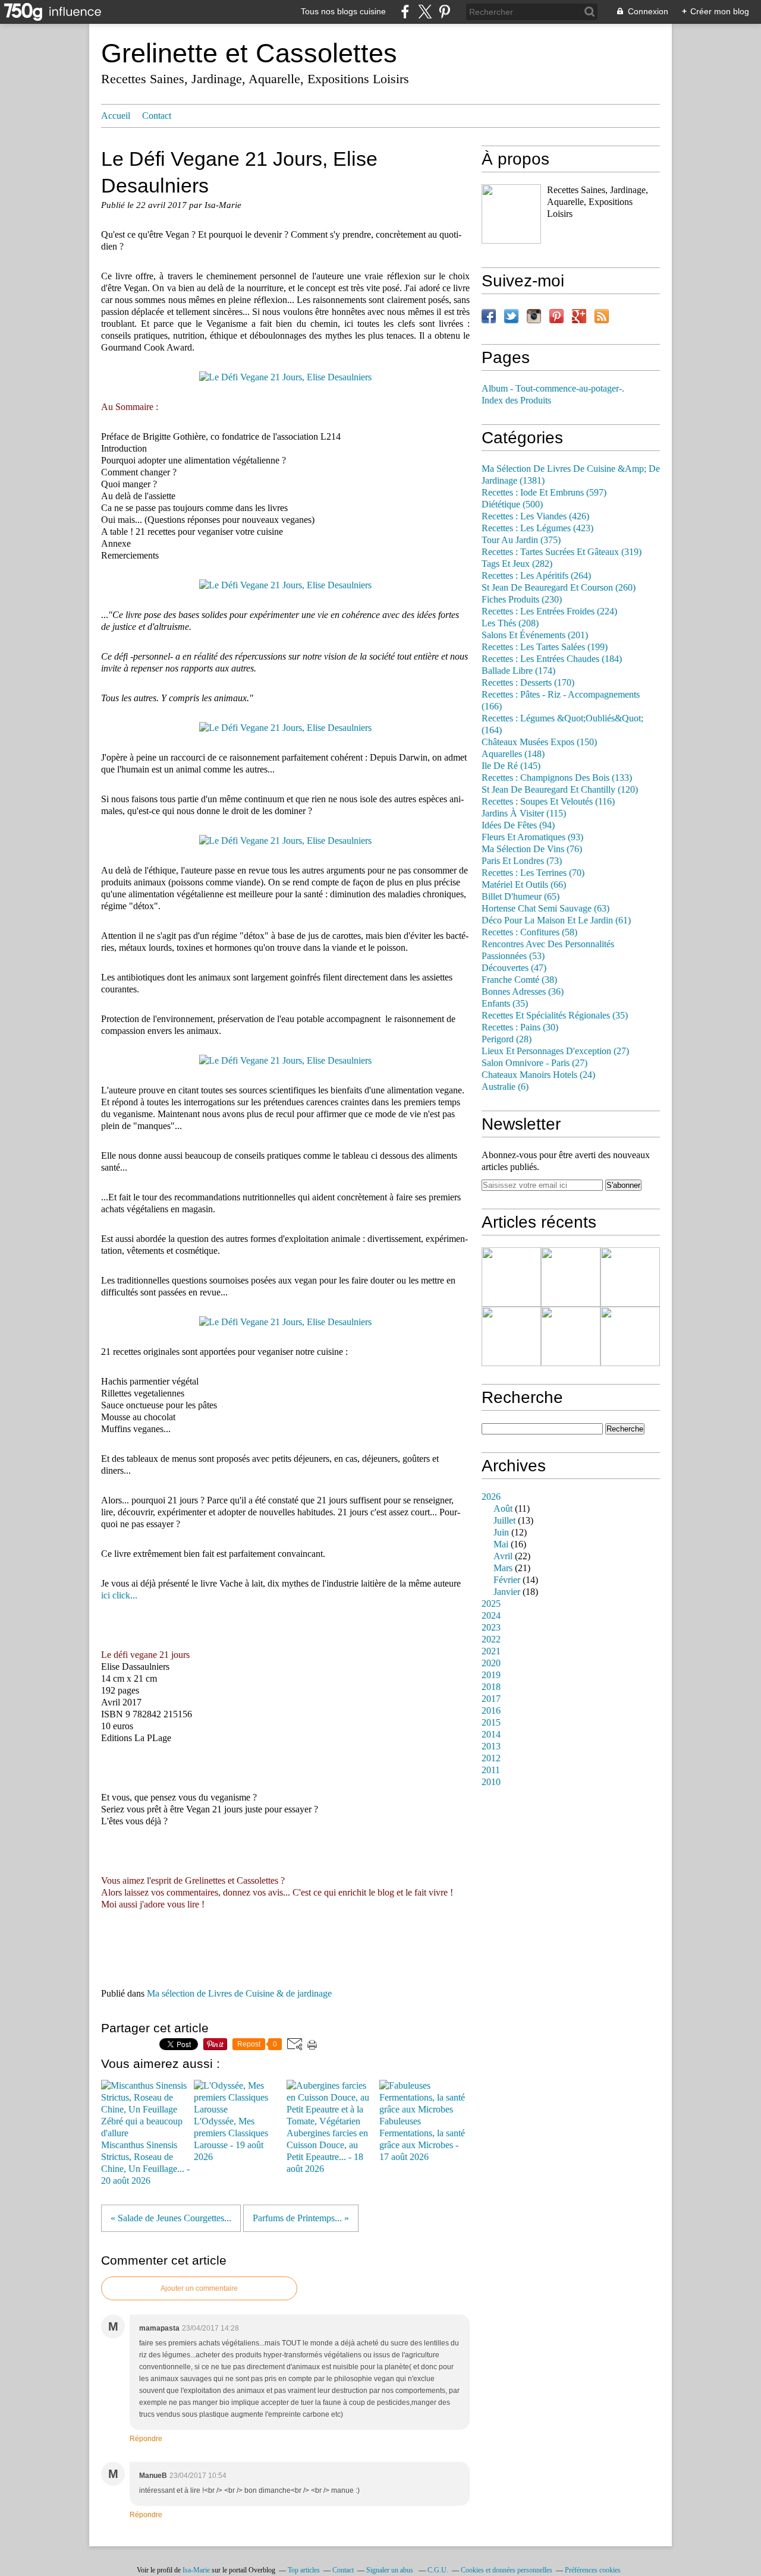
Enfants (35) (505, 1004)
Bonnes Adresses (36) (523, 992)
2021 (491, 1651)
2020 (491, 1663)
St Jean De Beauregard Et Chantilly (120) (560, 790)
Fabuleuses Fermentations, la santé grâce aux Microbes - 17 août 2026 (422, 2139)
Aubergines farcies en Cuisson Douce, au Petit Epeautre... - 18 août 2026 (327, 2151)
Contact (157, 116)
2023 (491, 1628)
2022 (491, 1639)
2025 (491, 1604)
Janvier (507, 1592)
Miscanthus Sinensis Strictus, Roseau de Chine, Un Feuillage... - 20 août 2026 (145, 2163)
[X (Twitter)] (425, 12)
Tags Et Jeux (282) (517, 564)
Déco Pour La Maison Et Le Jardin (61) (556, 920)
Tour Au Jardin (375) (521, 540)
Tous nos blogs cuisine (343, 11)
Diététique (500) (512, 505)
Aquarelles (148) (513, 754)
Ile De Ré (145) (511, 766)
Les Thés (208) (510, 623)
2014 (491, 1735)
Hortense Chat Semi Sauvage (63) (545, 909)
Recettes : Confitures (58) (529, 932)
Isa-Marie (196, 2570)
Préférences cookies (593, 2570)
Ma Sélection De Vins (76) (532, 849)
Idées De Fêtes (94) (518, 825)
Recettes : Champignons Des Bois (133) (557, 778)
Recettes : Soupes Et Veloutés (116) (548, 802)
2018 (491, 1687)
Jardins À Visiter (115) (524, 814)
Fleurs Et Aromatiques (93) (532, 837)
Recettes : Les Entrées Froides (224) (549, 611)
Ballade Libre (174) (518, 671)
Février (507, 1580)
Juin (501, 1533)
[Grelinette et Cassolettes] (511, 214)
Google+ (579, 316)
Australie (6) (505, 1087)
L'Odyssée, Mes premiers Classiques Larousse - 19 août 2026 (231, 2139)
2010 (491, 1782)
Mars (503, 1568)
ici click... (119, 1596)
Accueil (116, 116)
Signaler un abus (391, 2570)
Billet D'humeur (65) (521, 897)
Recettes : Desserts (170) (528, 683)
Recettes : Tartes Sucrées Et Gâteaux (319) (562, 552)
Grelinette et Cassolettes (249, 53)
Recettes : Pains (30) (520, 1027)
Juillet (504, 1521)
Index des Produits (516, 401)
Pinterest (556, 316)
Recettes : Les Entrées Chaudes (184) (552, 659)
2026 (491, 1497)
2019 (491, 1675)
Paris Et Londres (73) (522, 861)
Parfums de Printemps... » (301, 2218)
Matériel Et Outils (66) (524, 885)
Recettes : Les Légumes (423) (537, 528)
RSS (602, 316)
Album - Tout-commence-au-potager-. (553, 389)
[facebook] (405, 12)
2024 (491, 1616)
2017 (491, 1699)
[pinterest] (444, 12)
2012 (491, 1758)
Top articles (304, 2570)
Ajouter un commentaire (199, 2288)
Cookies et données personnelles (507, 2570)
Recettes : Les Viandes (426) (535, 516)
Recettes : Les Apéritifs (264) (536, 576)
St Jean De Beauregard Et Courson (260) (559, 588)
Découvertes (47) (514, 968)
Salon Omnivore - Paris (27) (534, 1063)
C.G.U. (438, 2570)
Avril (503, 1556)
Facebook (489, 316)
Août (503, 1509)
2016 (491, 1711)
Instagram (534, 316)
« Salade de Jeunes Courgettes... (171, 2218)
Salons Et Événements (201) (535, 635)
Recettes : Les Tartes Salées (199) (545, 647)
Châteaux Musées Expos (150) (539, 742)
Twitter (511, 316)
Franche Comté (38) (519, 980)
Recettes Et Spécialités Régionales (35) (555, 1016)
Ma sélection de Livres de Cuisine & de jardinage (239, 1994)
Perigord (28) (507, 1039)
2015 (491, 1723)
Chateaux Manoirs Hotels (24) (538, 1075)
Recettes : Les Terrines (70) (533, 873)
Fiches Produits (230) (522, 600)
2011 (491, 1770)
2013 (491, 1746)
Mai (501, 1544)
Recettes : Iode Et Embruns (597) (544, 493)
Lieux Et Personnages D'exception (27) (555, 1051)
